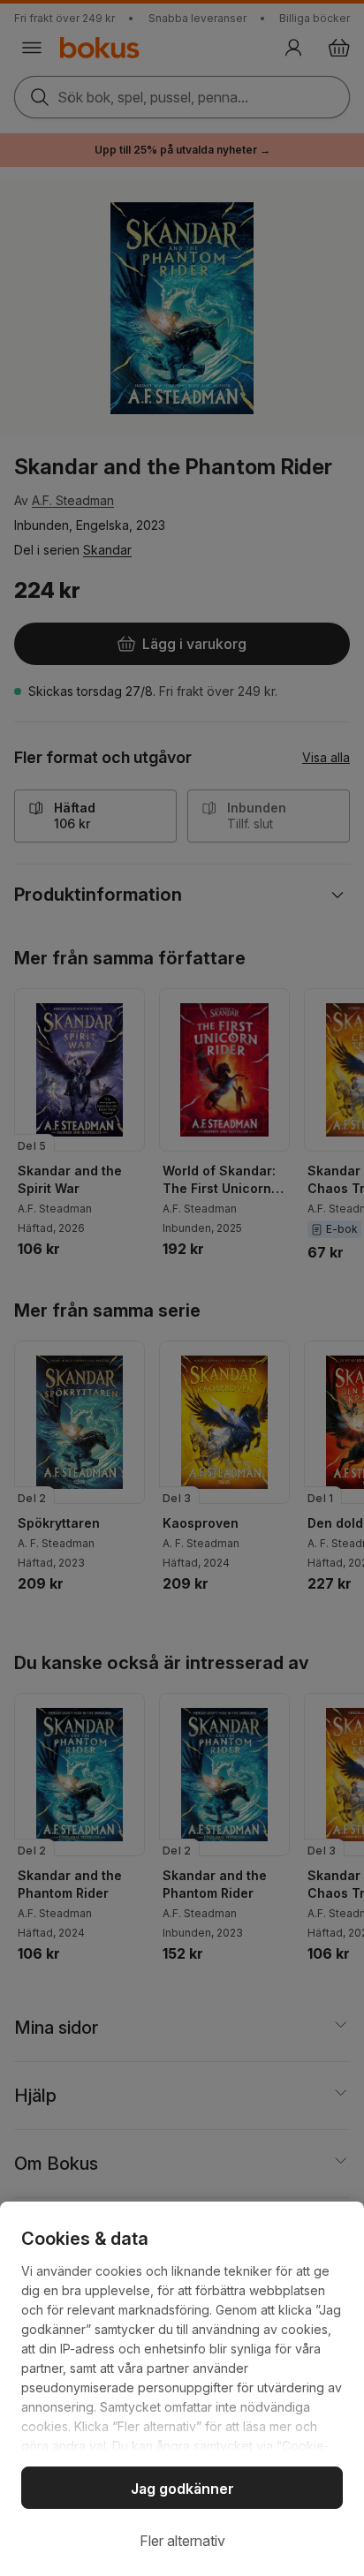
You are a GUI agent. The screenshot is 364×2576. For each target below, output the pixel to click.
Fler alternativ (182, 2541)
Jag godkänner (182, 2489)
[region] (182, 2389)
